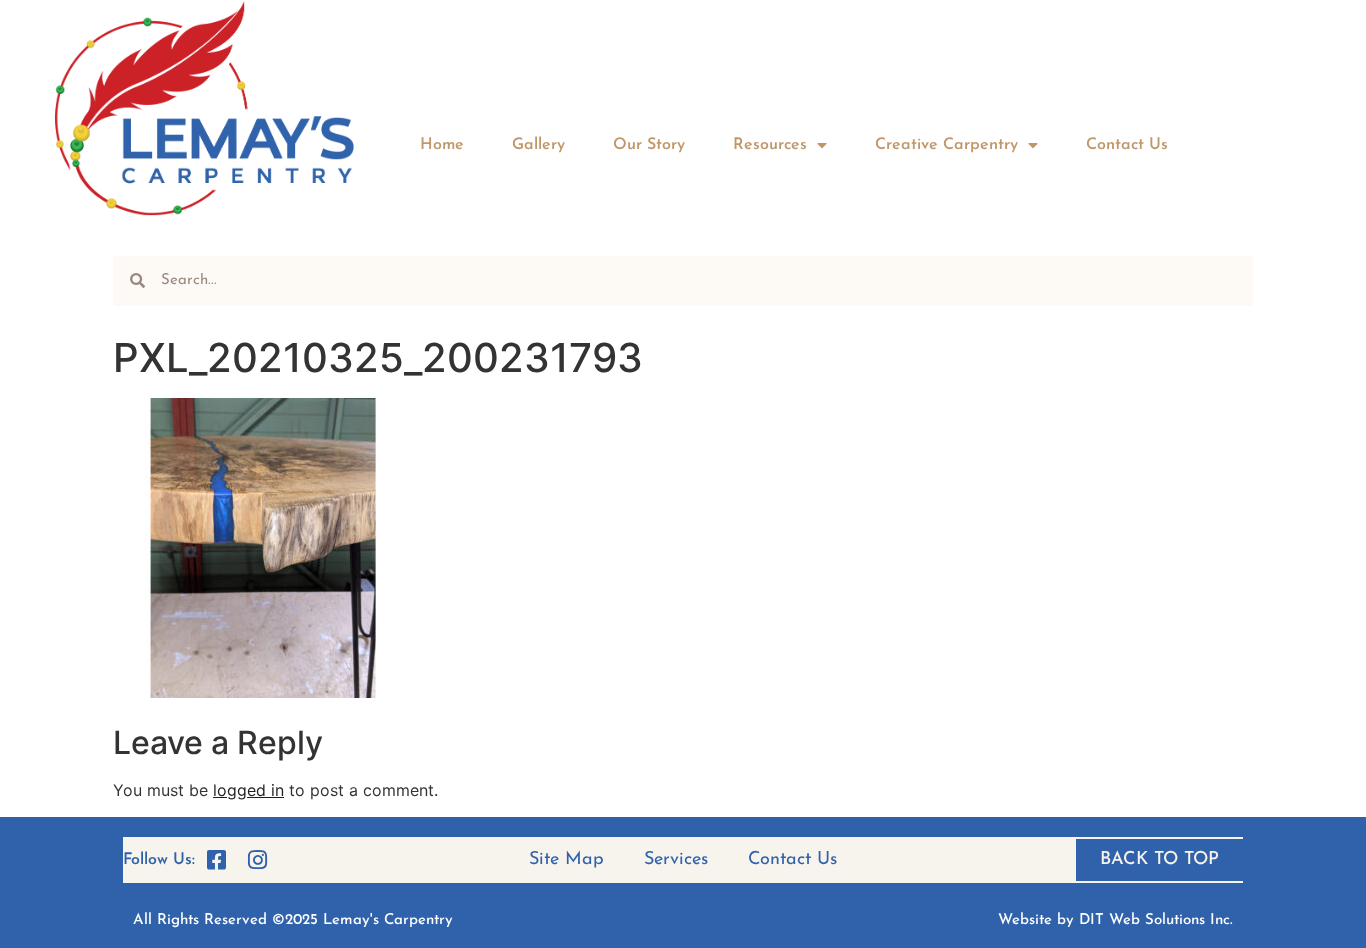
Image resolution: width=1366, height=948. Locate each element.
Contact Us (1127, 145)
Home (442, 145)
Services (676, 860)
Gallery (538, 145)
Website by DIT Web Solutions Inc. (1115, 920)
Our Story (649, 145)
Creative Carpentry (946, 145)
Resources (770, 145)
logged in (248, 790)
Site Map (566, 860)
